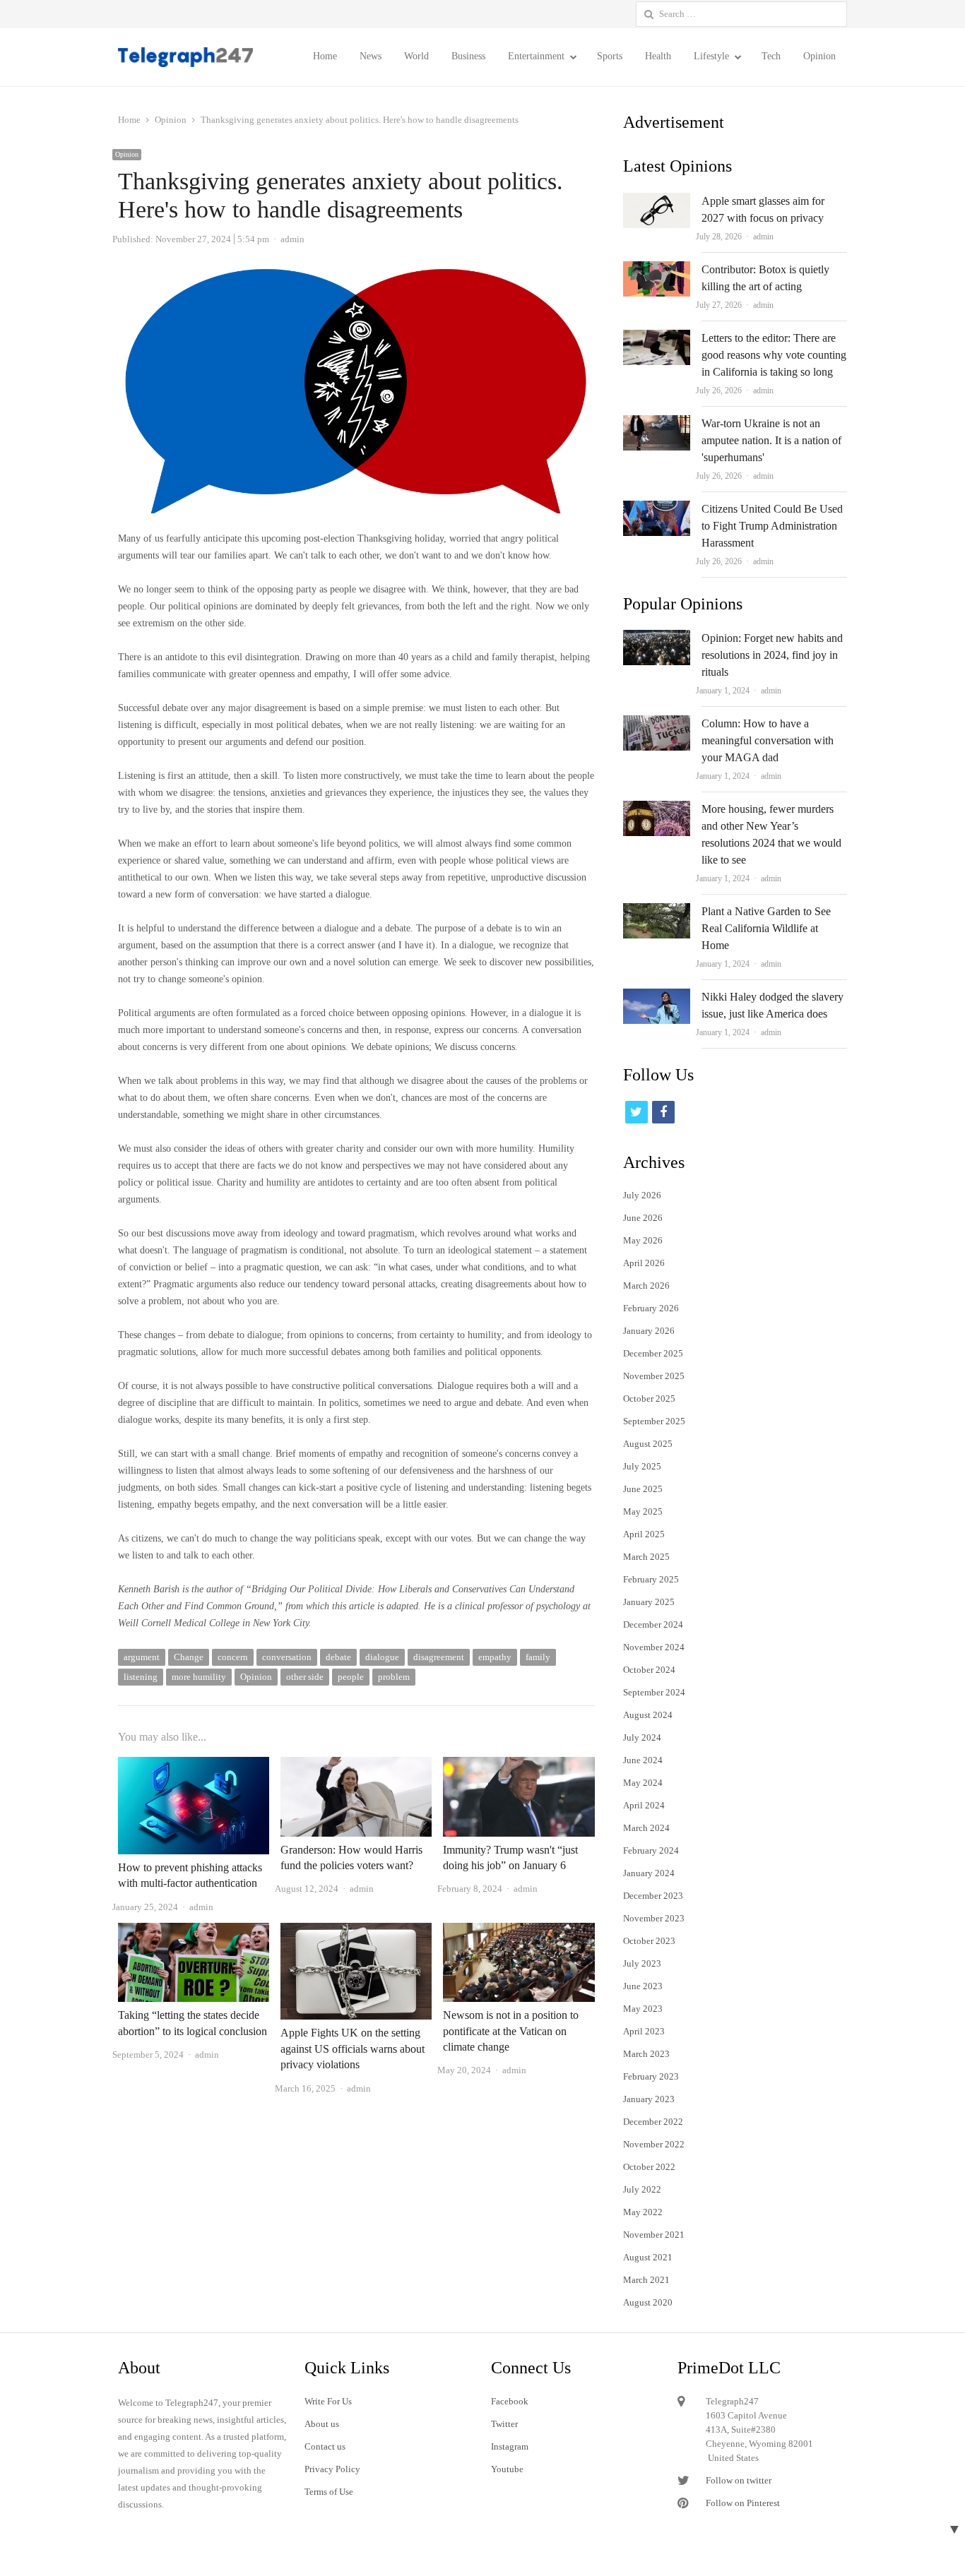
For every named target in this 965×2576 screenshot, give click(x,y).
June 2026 (643, 1218)
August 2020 (648, 2302)
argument (142, 1657)
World (416, 56)
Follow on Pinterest (743, 2503)
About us (322, 2424)
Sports (610, 56)
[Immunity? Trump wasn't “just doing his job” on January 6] (519, 1765)
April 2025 (644, 1534)
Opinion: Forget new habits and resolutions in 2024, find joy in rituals (772, 655)
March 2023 (646, 2054)
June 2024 (643, 1760)
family (538, 1657)
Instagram (510, 2446)
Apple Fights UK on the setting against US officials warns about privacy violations (353, 2049)
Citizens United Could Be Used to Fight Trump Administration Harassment (772, 526)
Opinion (819, 56)
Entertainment (536, 56)
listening (141, 1677)
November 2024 (654, 1647)
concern (233, 1657)
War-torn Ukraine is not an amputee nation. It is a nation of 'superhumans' (771, 440)
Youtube (507, 2469)
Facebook (510, 2401)
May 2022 (643, 2212)
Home (325, 56)
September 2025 (654, 1421)
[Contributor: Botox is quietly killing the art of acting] (657, 269)
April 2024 (644, 1805)
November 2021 (654, 2235)
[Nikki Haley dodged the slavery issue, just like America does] (657, 997)
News (371, 56)
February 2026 (651, 1308)
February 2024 (651, 1850)
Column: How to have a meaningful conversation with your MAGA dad (768, 740)
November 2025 (654, 1376)
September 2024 (654, 1692)
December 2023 (653, 1896)
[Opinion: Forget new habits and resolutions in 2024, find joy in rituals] (657, 638)
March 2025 (646, 1557)
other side (305, 1677)
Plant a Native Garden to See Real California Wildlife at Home (766, 928)
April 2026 (644, 1263)
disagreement (439, 1657)
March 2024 (646, 1828)
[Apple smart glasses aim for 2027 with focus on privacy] (657, 201)
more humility (199, 1677)
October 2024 (649, 1670)
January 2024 (649, 1873)
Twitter (504, 2424)
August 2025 (648, 1444)
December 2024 (653, 1624)
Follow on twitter (739, 2480)
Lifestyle (711, 56)
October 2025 (649, 1399)
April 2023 (644, 2031)
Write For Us (328, 2401)
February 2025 (651, 1579)
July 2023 (642, 1963)
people (351, 1677)
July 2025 (642, 1466)
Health (658, 56)
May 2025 (643, 1511)
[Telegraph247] (191, 57)
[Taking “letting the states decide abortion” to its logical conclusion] (194, 1931)
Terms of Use (329, 2492)
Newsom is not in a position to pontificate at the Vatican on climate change (511, 2031)
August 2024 (648, 1715)
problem (394, 1677)
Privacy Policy (332, 2469)
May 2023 (643, 2009)
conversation (287, 1657)
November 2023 (654, 1918)
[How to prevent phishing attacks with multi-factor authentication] (194, 1765)
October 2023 (649, 1941)
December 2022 (653, 2122)
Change (189, 1657)
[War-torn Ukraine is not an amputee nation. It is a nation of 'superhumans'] (657, 423)
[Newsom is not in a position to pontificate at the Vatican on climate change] (519, 1931)
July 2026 (642, 1195)
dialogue (382, 1657)
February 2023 (651, 2076)
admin (763, 237)
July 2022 (642, 2189)
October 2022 (649, 2167)
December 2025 (653, 1353)
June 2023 (643, 1986)
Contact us (325, 2446)
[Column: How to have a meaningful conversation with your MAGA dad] (657, 723)
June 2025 (643, 1489)
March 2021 (646, 2280)
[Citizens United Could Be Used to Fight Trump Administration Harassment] (657, 509)
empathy (495, 1657)
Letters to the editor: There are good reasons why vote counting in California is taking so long (774, 355)
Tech (771, 56)
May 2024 (643, 1783)
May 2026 (643, 1240)
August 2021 (648, 2257)
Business (468, 56)
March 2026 (646, 1286)
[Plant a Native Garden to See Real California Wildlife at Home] (657, 911)
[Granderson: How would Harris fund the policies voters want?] (356, 1765)
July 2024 (642, 1737)
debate (338, 1657)
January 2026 (649, 1331)
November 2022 (654, 2144)
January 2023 (649, 2099)
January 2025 (649, 1602)
